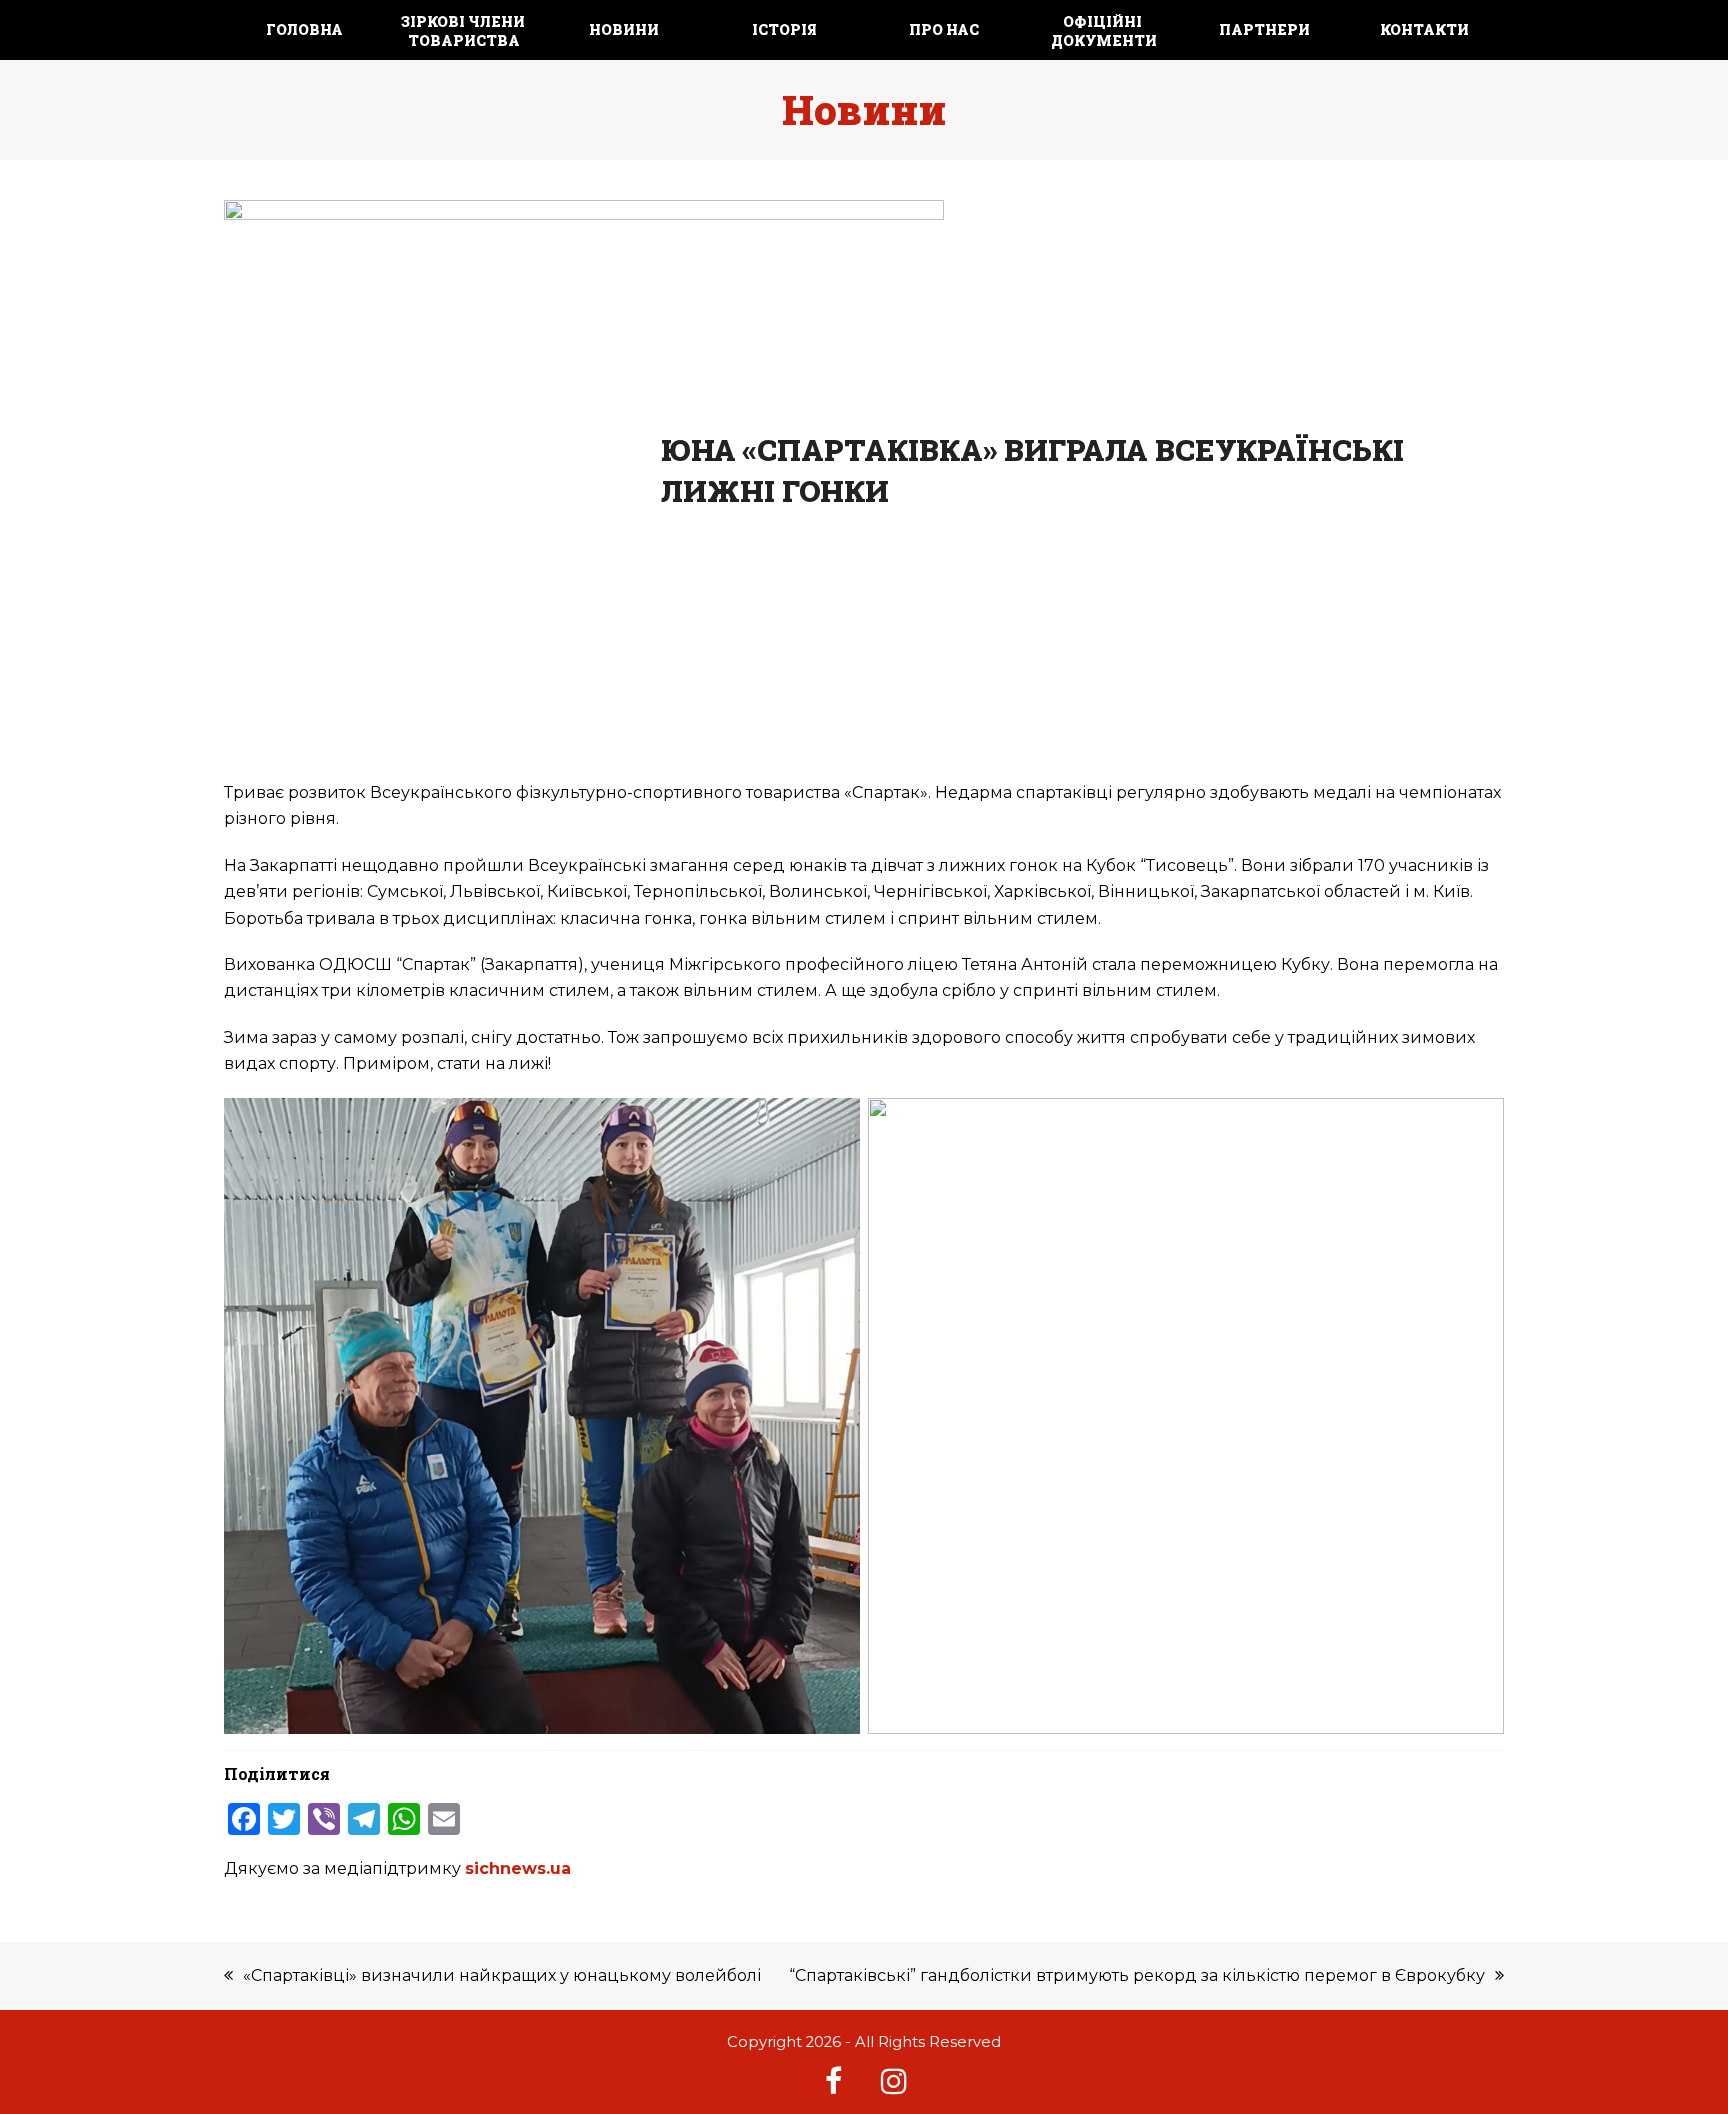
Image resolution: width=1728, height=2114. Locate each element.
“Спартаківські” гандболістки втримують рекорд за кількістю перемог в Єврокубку (1137, 1975)
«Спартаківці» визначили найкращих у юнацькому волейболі (501, 1975)
